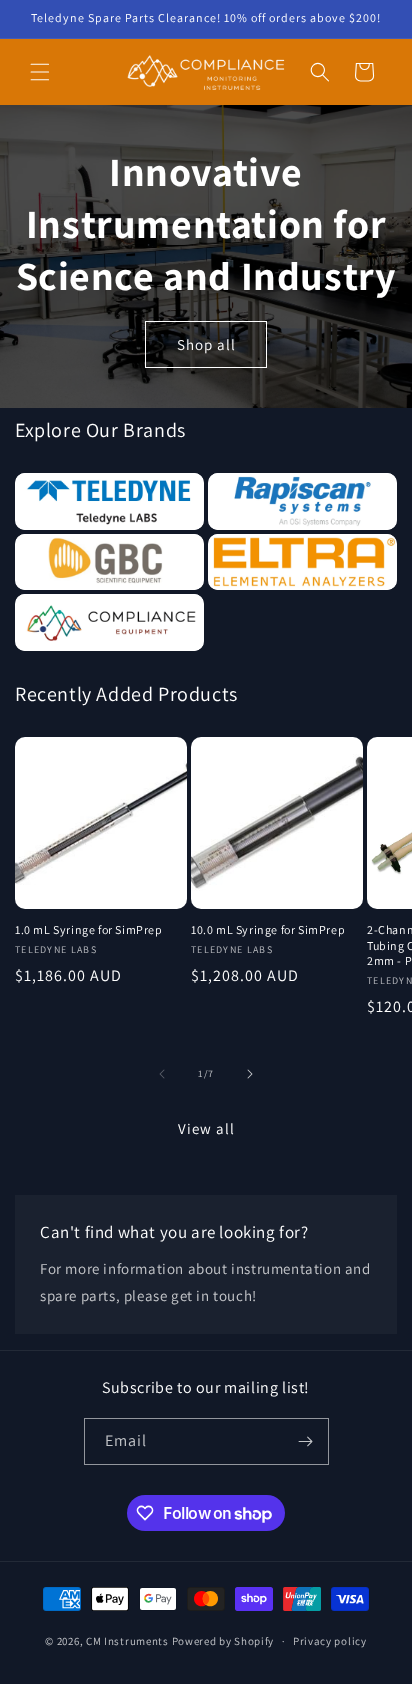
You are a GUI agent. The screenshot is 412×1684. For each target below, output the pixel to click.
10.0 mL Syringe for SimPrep (268, 929)
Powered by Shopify (223, 1641)
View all (206, 1128)
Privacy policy (330, 1641)
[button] (40, 72)
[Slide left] (162, 1074)
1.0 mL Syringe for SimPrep (89, 929)
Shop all (206, 343)
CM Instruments (127, 1641)
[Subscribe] (306, 1441)
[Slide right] (250, 1074)
